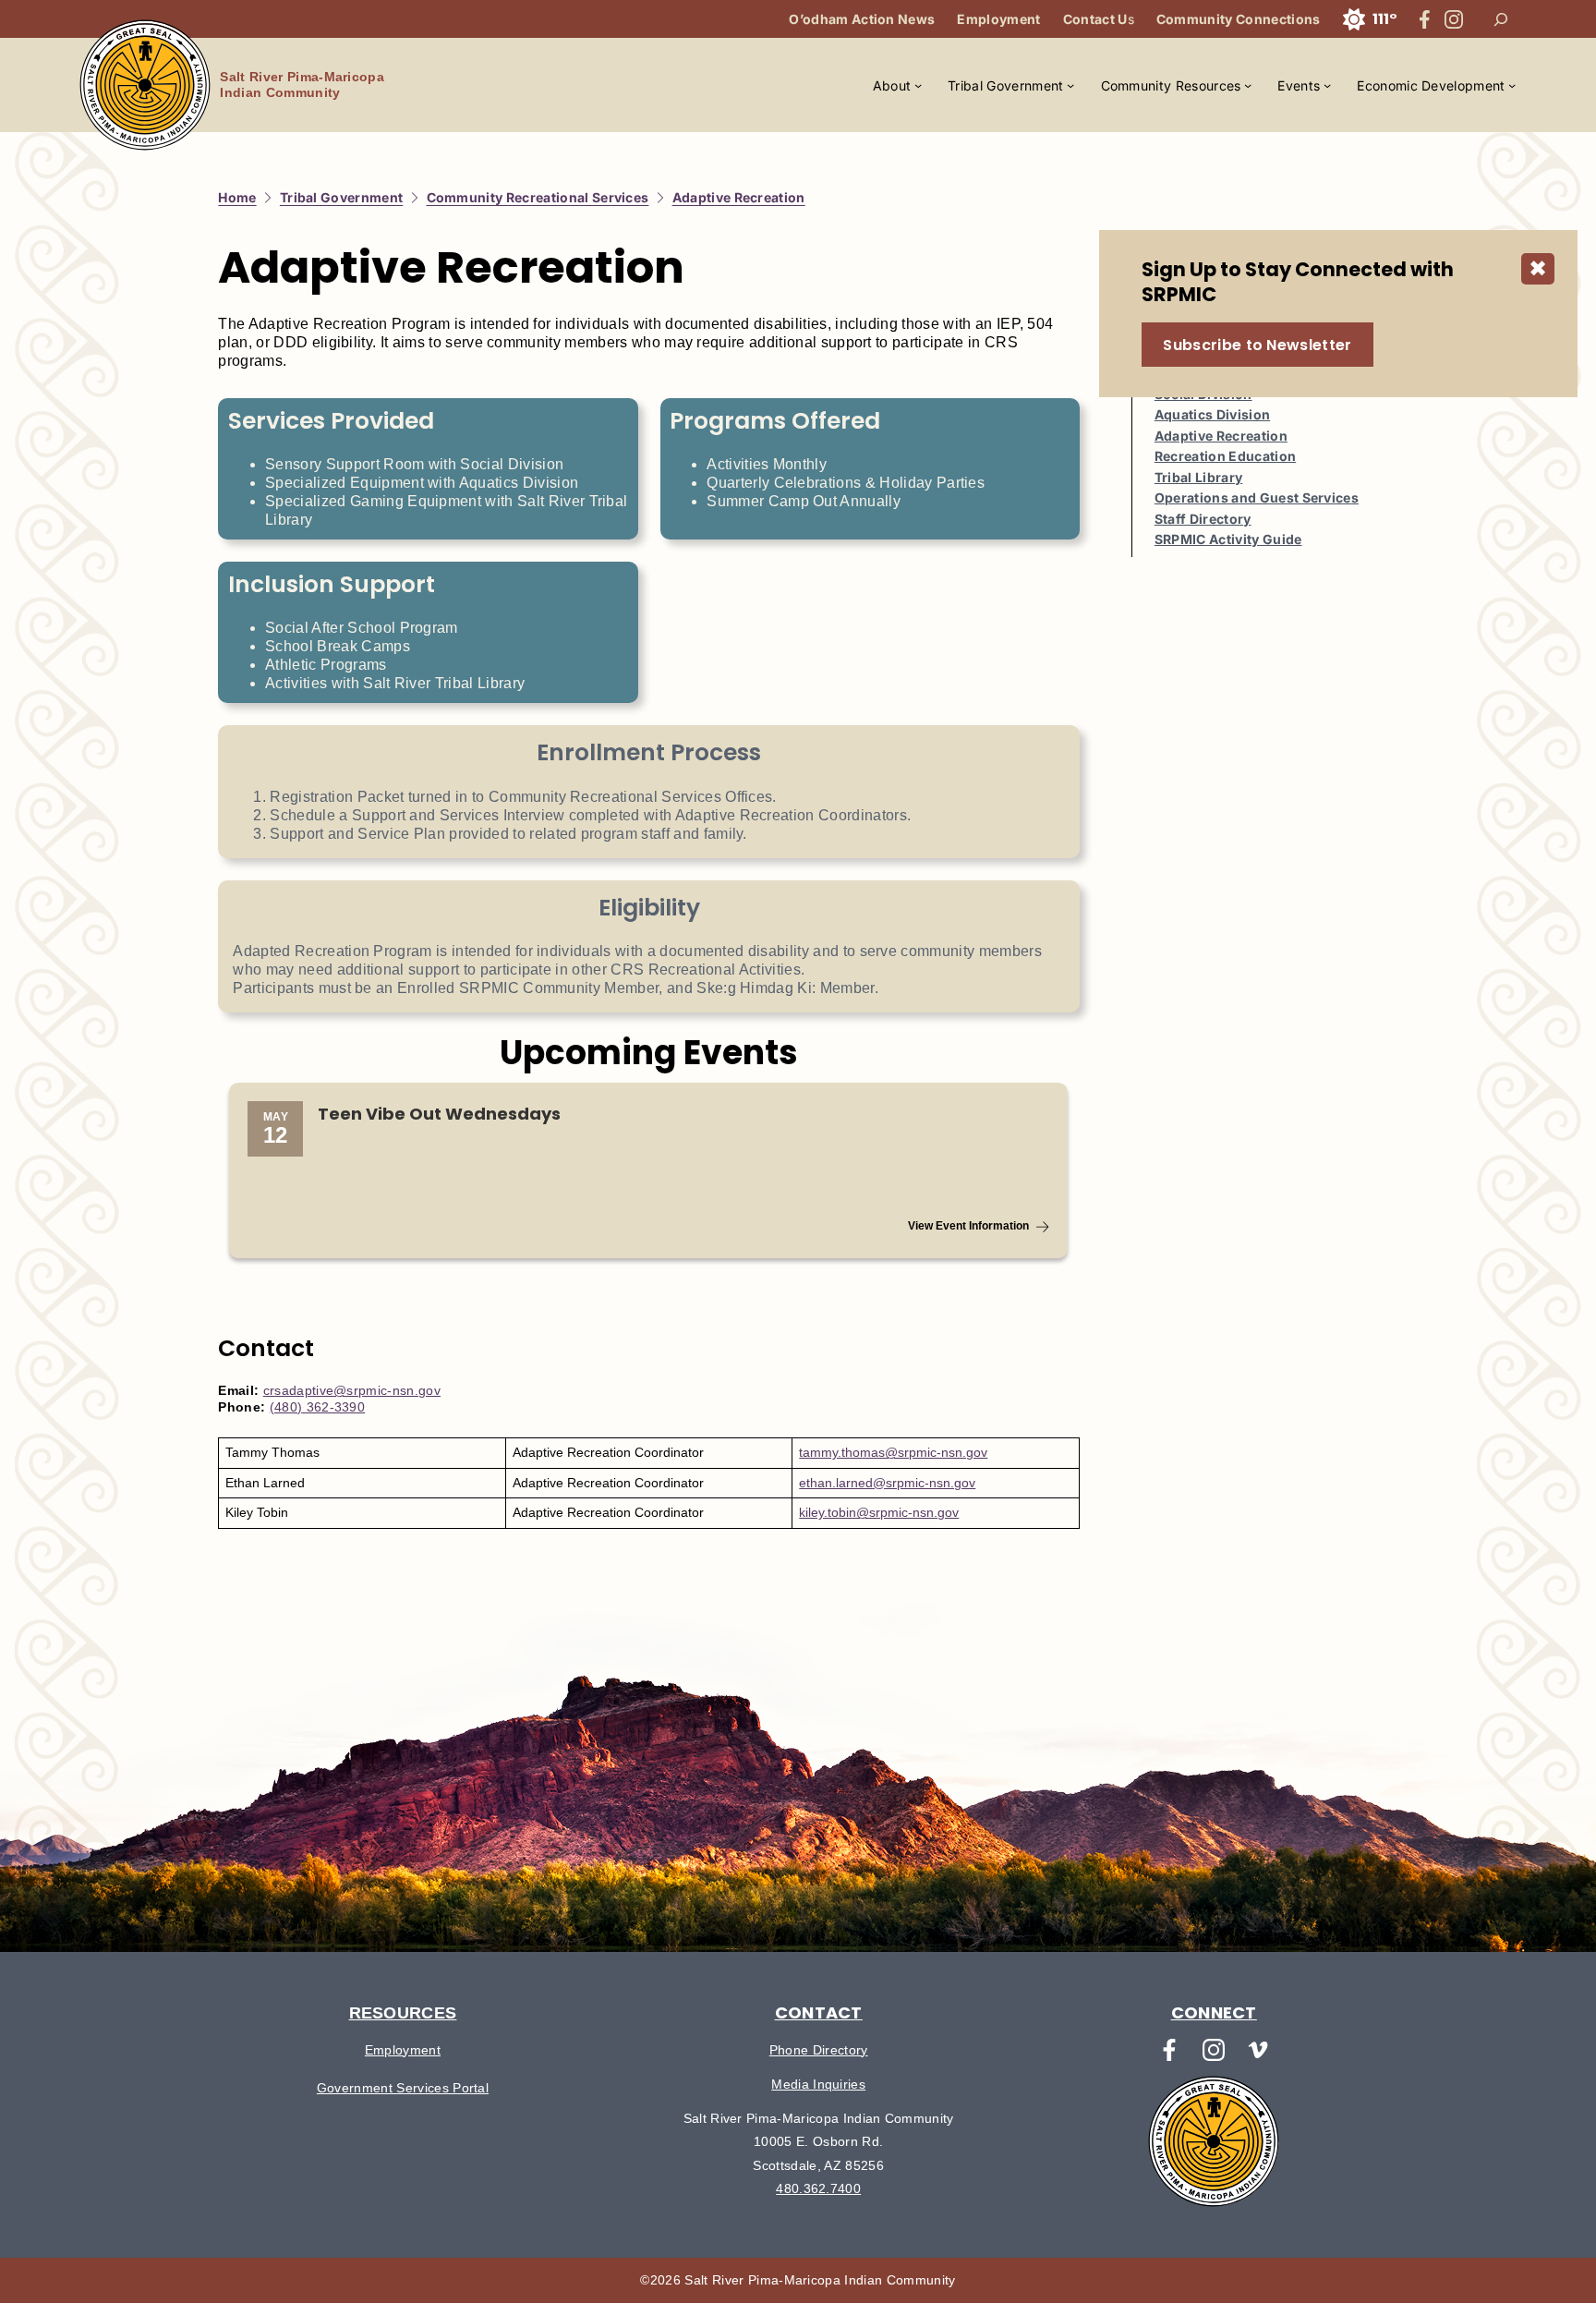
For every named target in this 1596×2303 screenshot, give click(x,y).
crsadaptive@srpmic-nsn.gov (352, 1390)
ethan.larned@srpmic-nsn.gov (887, 1483)
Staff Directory (1203, 519)
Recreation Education (1225, 456)
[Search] (1501, 19)
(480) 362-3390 (317, 1407)
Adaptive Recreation (1221, 436)
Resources (403, 2013)
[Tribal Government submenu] (1070, 85)
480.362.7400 (818, 2188)
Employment (403, 2050)
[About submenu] (918, 85)
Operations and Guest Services (1257, 497)
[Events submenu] (1327, 85)
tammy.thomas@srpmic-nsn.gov (893, 1452)
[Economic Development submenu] (1512, 85)
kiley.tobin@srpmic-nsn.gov (879, 1512)
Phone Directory (819, 2050)
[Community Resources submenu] (1248, 85)
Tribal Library (1198, 477)
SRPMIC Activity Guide (1228, 539)
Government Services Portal (403, 2088)
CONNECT (1214, 2012)
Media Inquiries (818, 2084)
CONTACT (819, 2012)
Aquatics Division (1212, 414)
